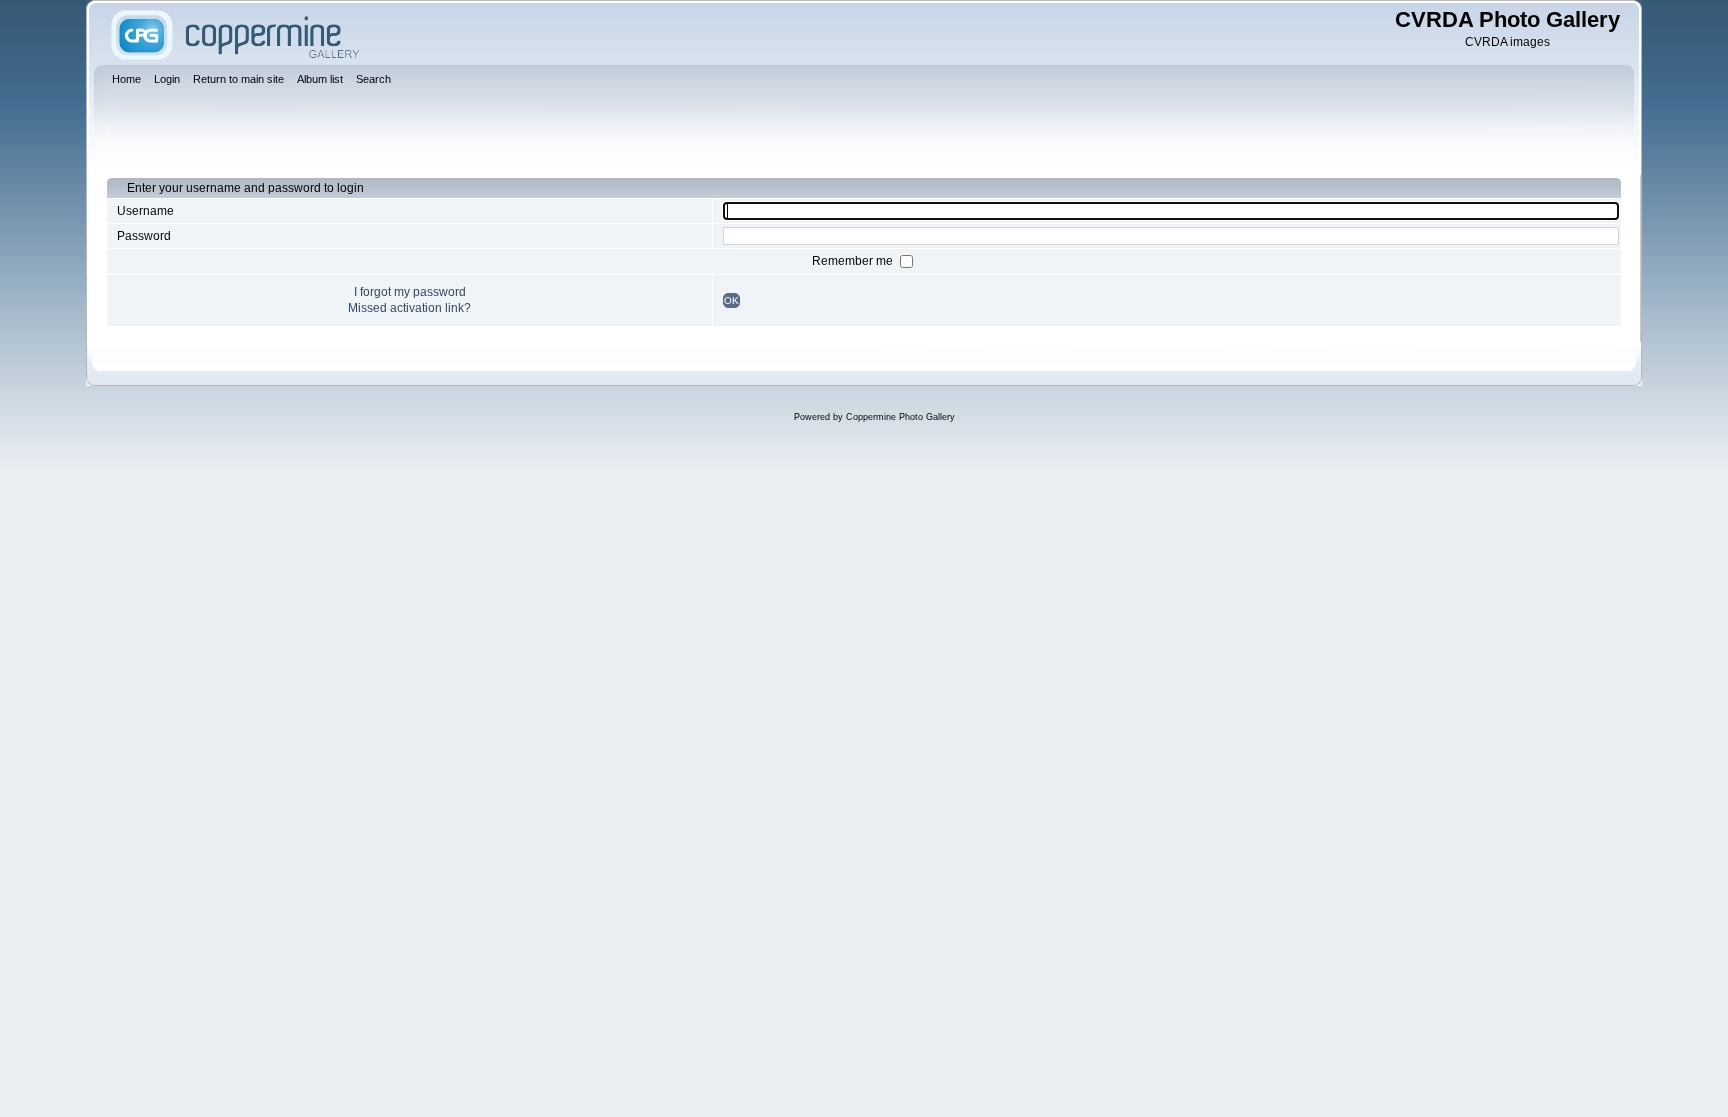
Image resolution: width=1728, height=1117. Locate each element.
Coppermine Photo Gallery (900, 417)
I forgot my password (410, 292)
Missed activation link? (409, 308)
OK (731, 300)
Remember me (854, 261)
